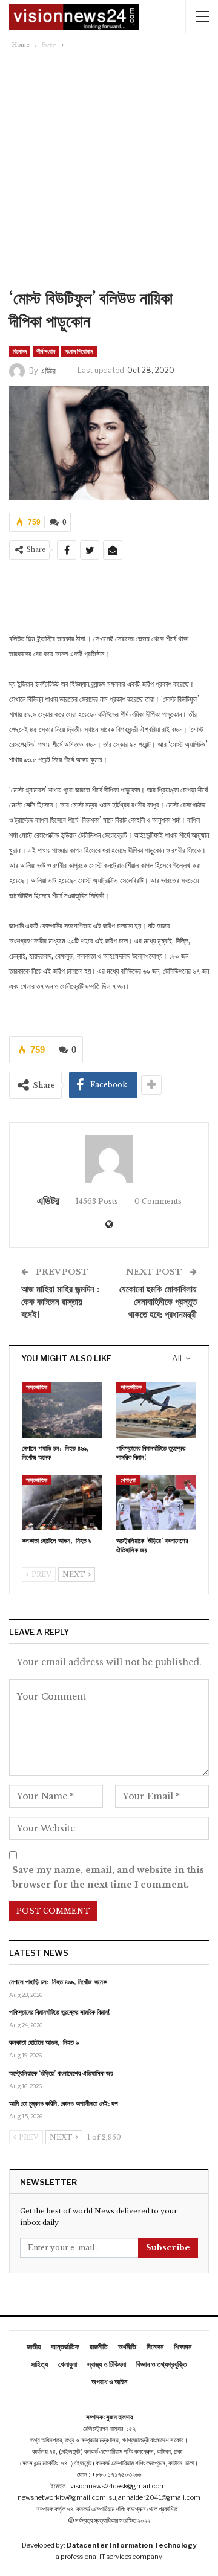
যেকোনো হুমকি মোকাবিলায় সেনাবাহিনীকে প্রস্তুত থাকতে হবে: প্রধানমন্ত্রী (158, 1302)
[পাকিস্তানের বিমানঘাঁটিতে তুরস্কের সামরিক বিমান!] (156, 1409)
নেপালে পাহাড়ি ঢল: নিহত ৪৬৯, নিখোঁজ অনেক (58, 1982)
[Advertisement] (109, 166)
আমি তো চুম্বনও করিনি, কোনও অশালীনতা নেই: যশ (64, 2103)
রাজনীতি (99, 2347)
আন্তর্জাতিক (37, 1387)
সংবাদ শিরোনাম (79, 351)
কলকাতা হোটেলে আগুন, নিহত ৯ (44, 2042)
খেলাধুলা (128, 1480)
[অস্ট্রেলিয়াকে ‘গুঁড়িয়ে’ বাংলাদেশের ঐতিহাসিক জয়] (156, 1503)
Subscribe (168, 2248)
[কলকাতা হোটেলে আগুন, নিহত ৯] (62, 1503)
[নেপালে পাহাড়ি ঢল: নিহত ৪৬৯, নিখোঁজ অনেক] (62, 1409)
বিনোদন (20, 351)
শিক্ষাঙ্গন (183, 2347)
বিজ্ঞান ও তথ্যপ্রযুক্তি (162, 2364)
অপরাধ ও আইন (109, 2382)
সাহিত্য (39, 2364)
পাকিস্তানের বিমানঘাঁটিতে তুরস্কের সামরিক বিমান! (60, 2012)
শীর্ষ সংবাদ (46, 351)
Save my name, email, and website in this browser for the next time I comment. (108, 1877)
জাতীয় (34, 2347)
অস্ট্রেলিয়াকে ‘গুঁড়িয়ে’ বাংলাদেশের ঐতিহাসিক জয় (61, 2073)
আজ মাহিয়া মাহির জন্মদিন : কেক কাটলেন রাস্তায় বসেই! (60, 1302)
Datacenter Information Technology (131, 2545)
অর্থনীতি (127, 2347)
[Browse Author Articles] (109, 1159)
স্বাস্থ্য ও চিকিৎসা (107, 2364)
